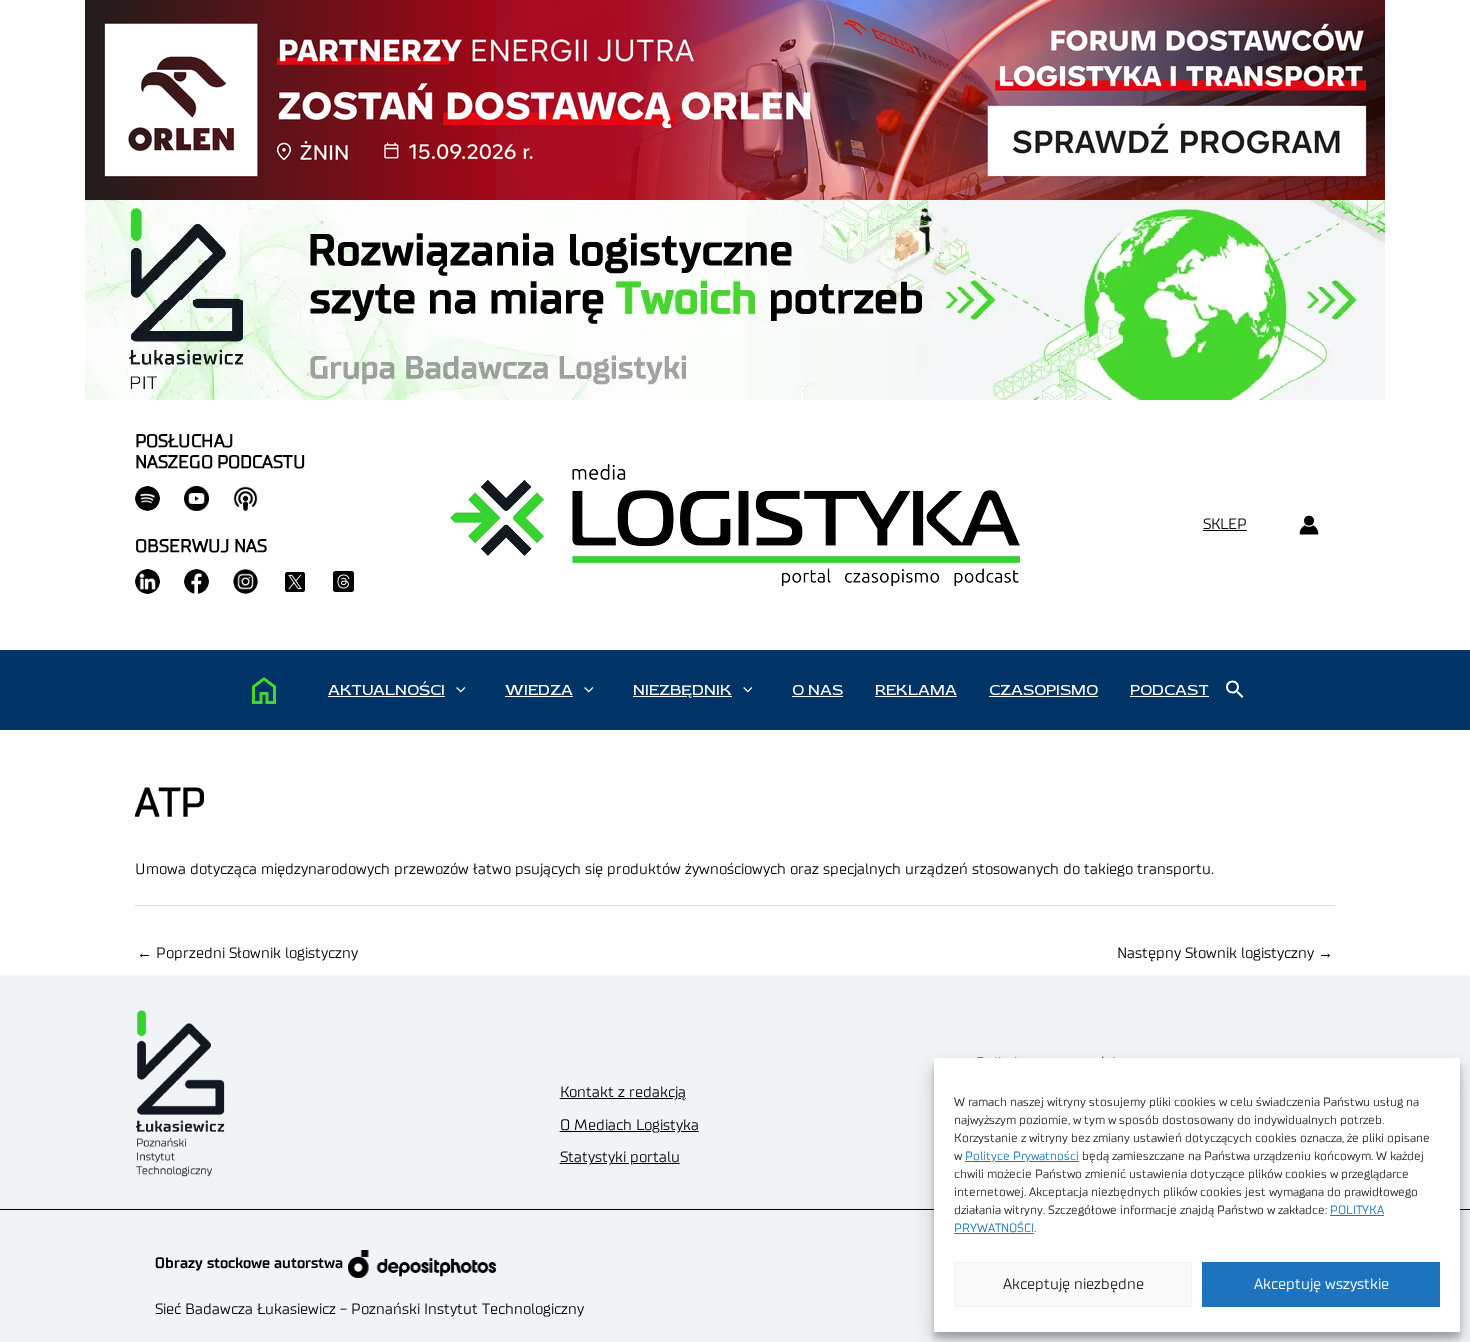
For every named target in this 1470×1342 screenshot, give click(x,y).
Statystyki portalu (620, 1157)
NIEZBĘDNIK (682, 690)
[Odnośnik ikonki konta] (1308, 525)
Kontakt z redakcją (623, 1092)
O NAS (817, 690)
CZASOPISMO (1043, 690)
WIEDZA (539, 690)
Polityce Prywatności (1022, 1156)
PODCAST (1169, 690)
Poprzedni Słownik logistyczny (247, 953)
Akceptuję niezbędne (1073, 1284)
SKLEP (1225, 524)
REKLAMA (916, 690)
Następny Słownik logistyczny (1225, 953)
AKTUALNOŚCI (386, 690)
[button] (460, 690)
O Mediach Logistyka (629, 1125)
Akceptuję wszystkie (1321, 1284)
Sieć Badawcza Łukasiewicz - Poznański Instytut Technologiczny (369, 1309)
